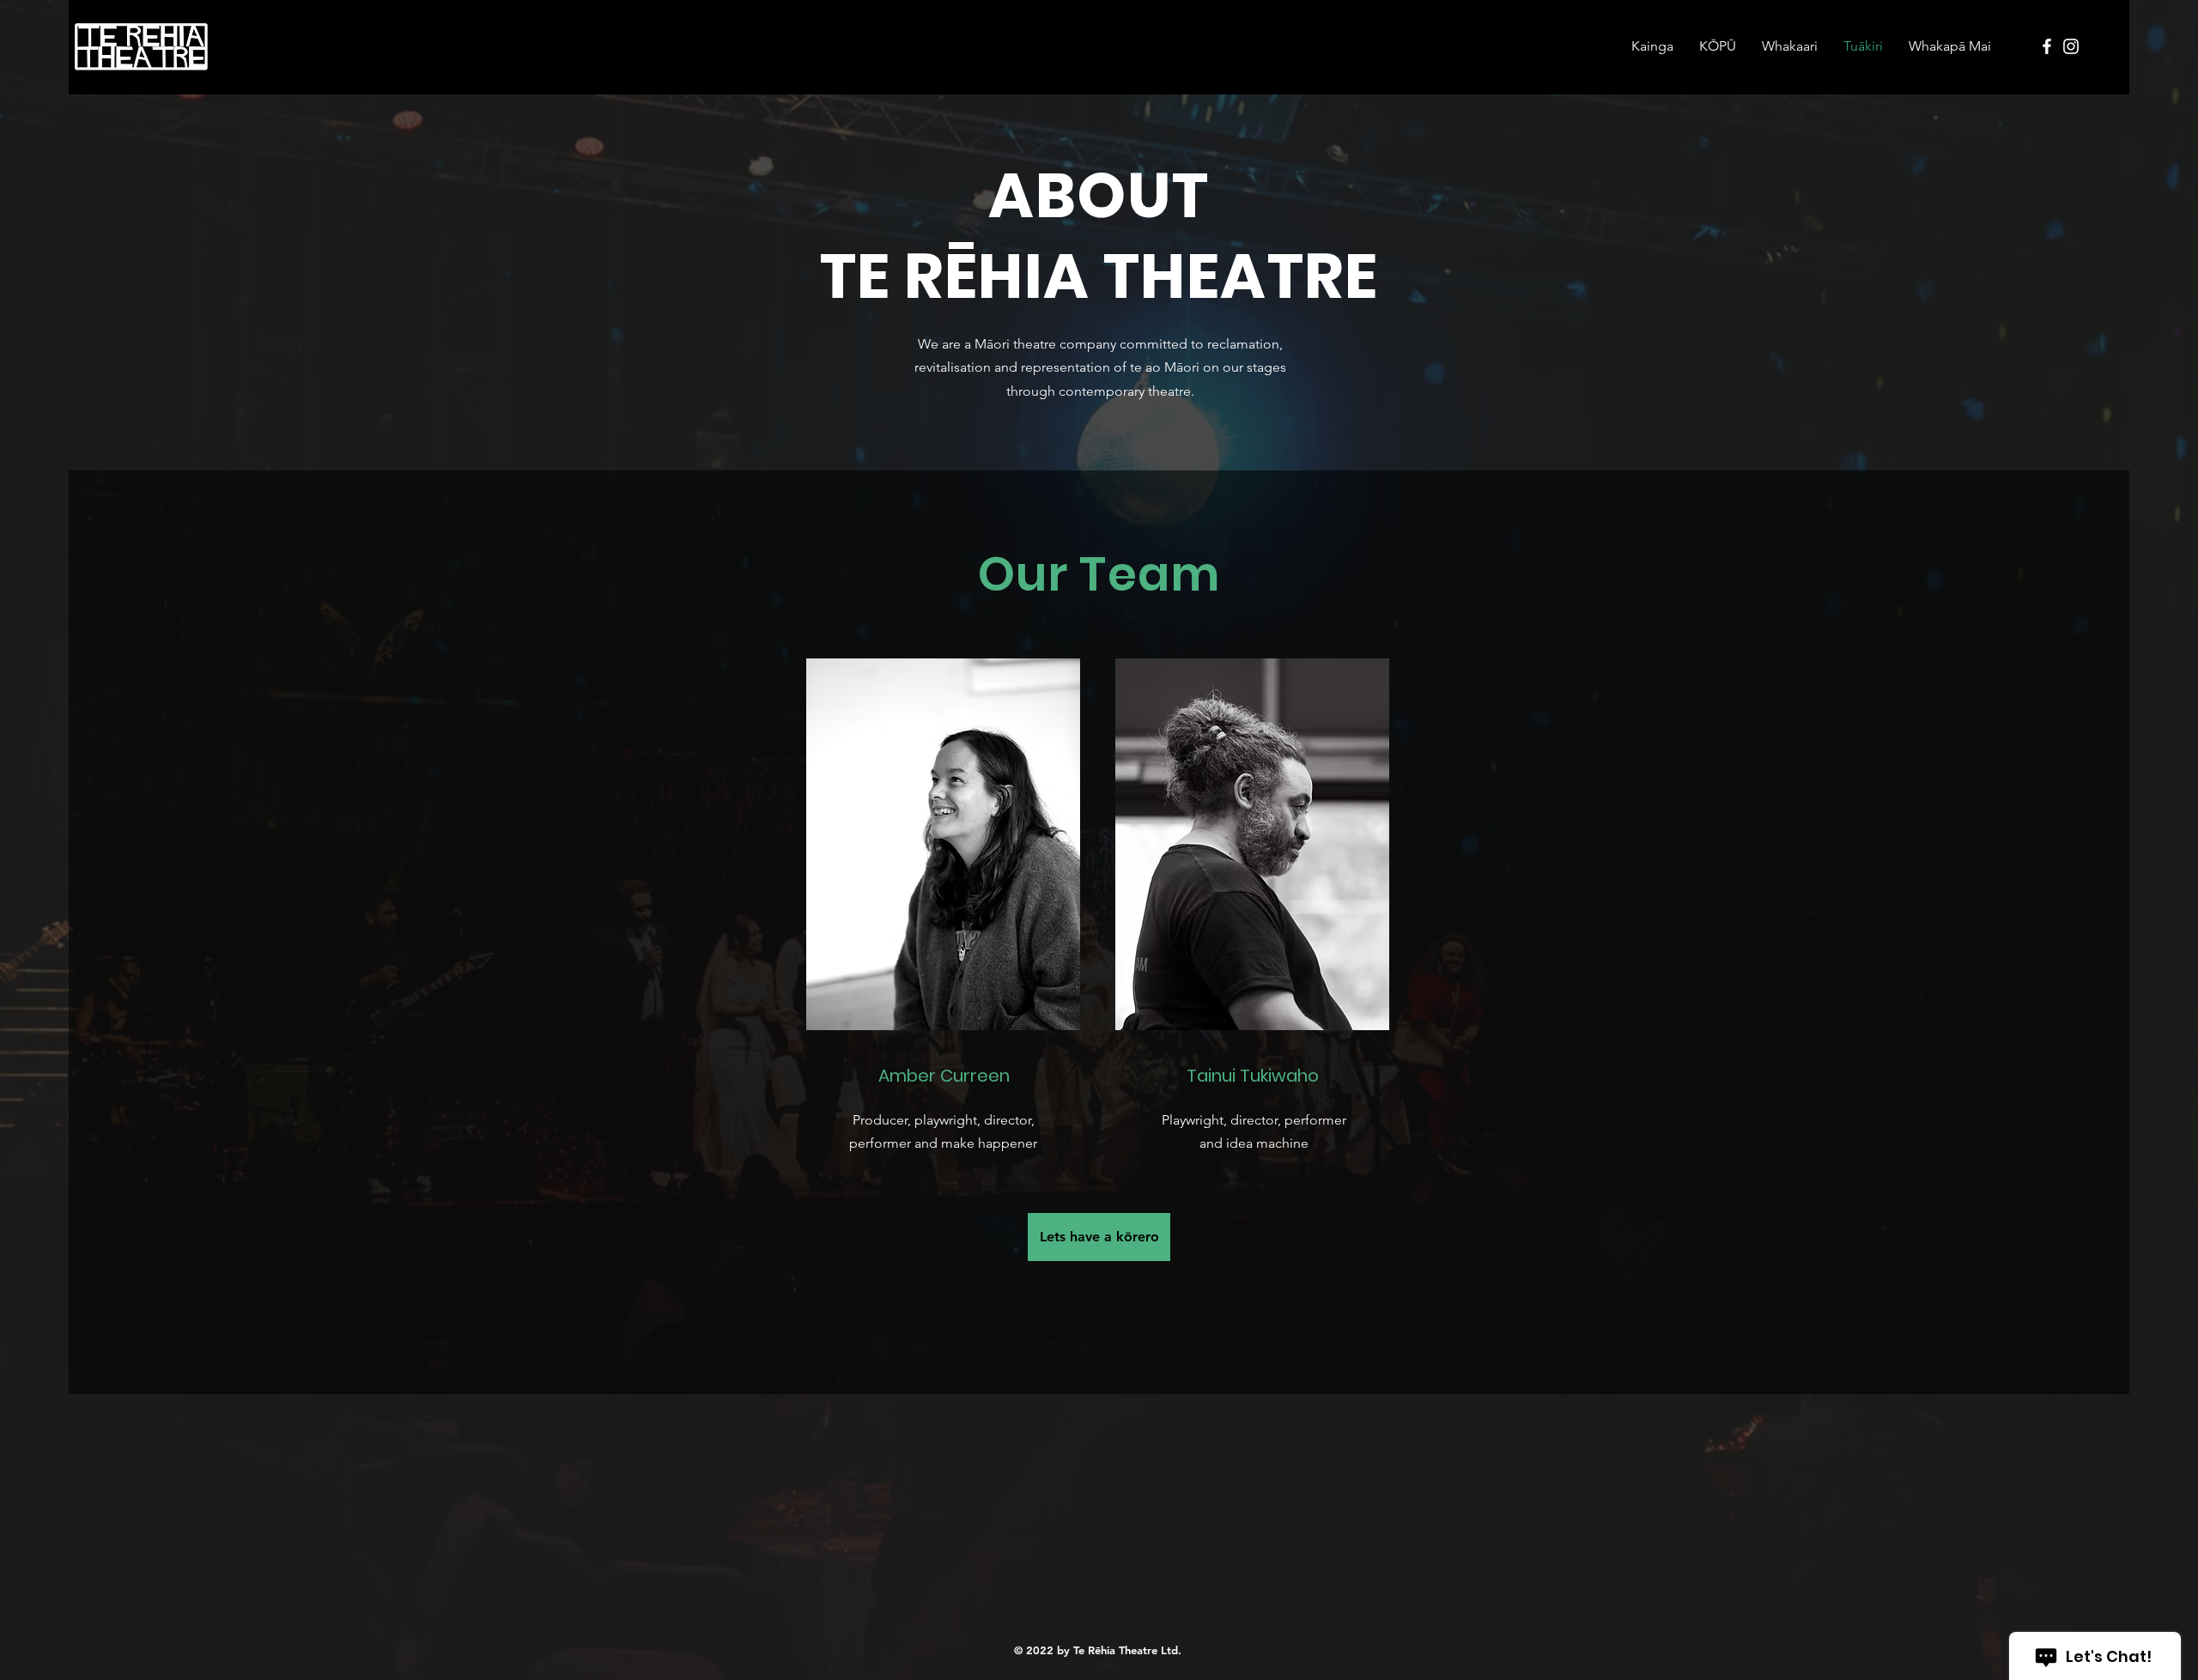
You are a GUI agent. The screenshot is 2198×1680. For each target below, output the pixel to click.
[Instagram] (2071, 46)
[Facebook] (2047, 46)
